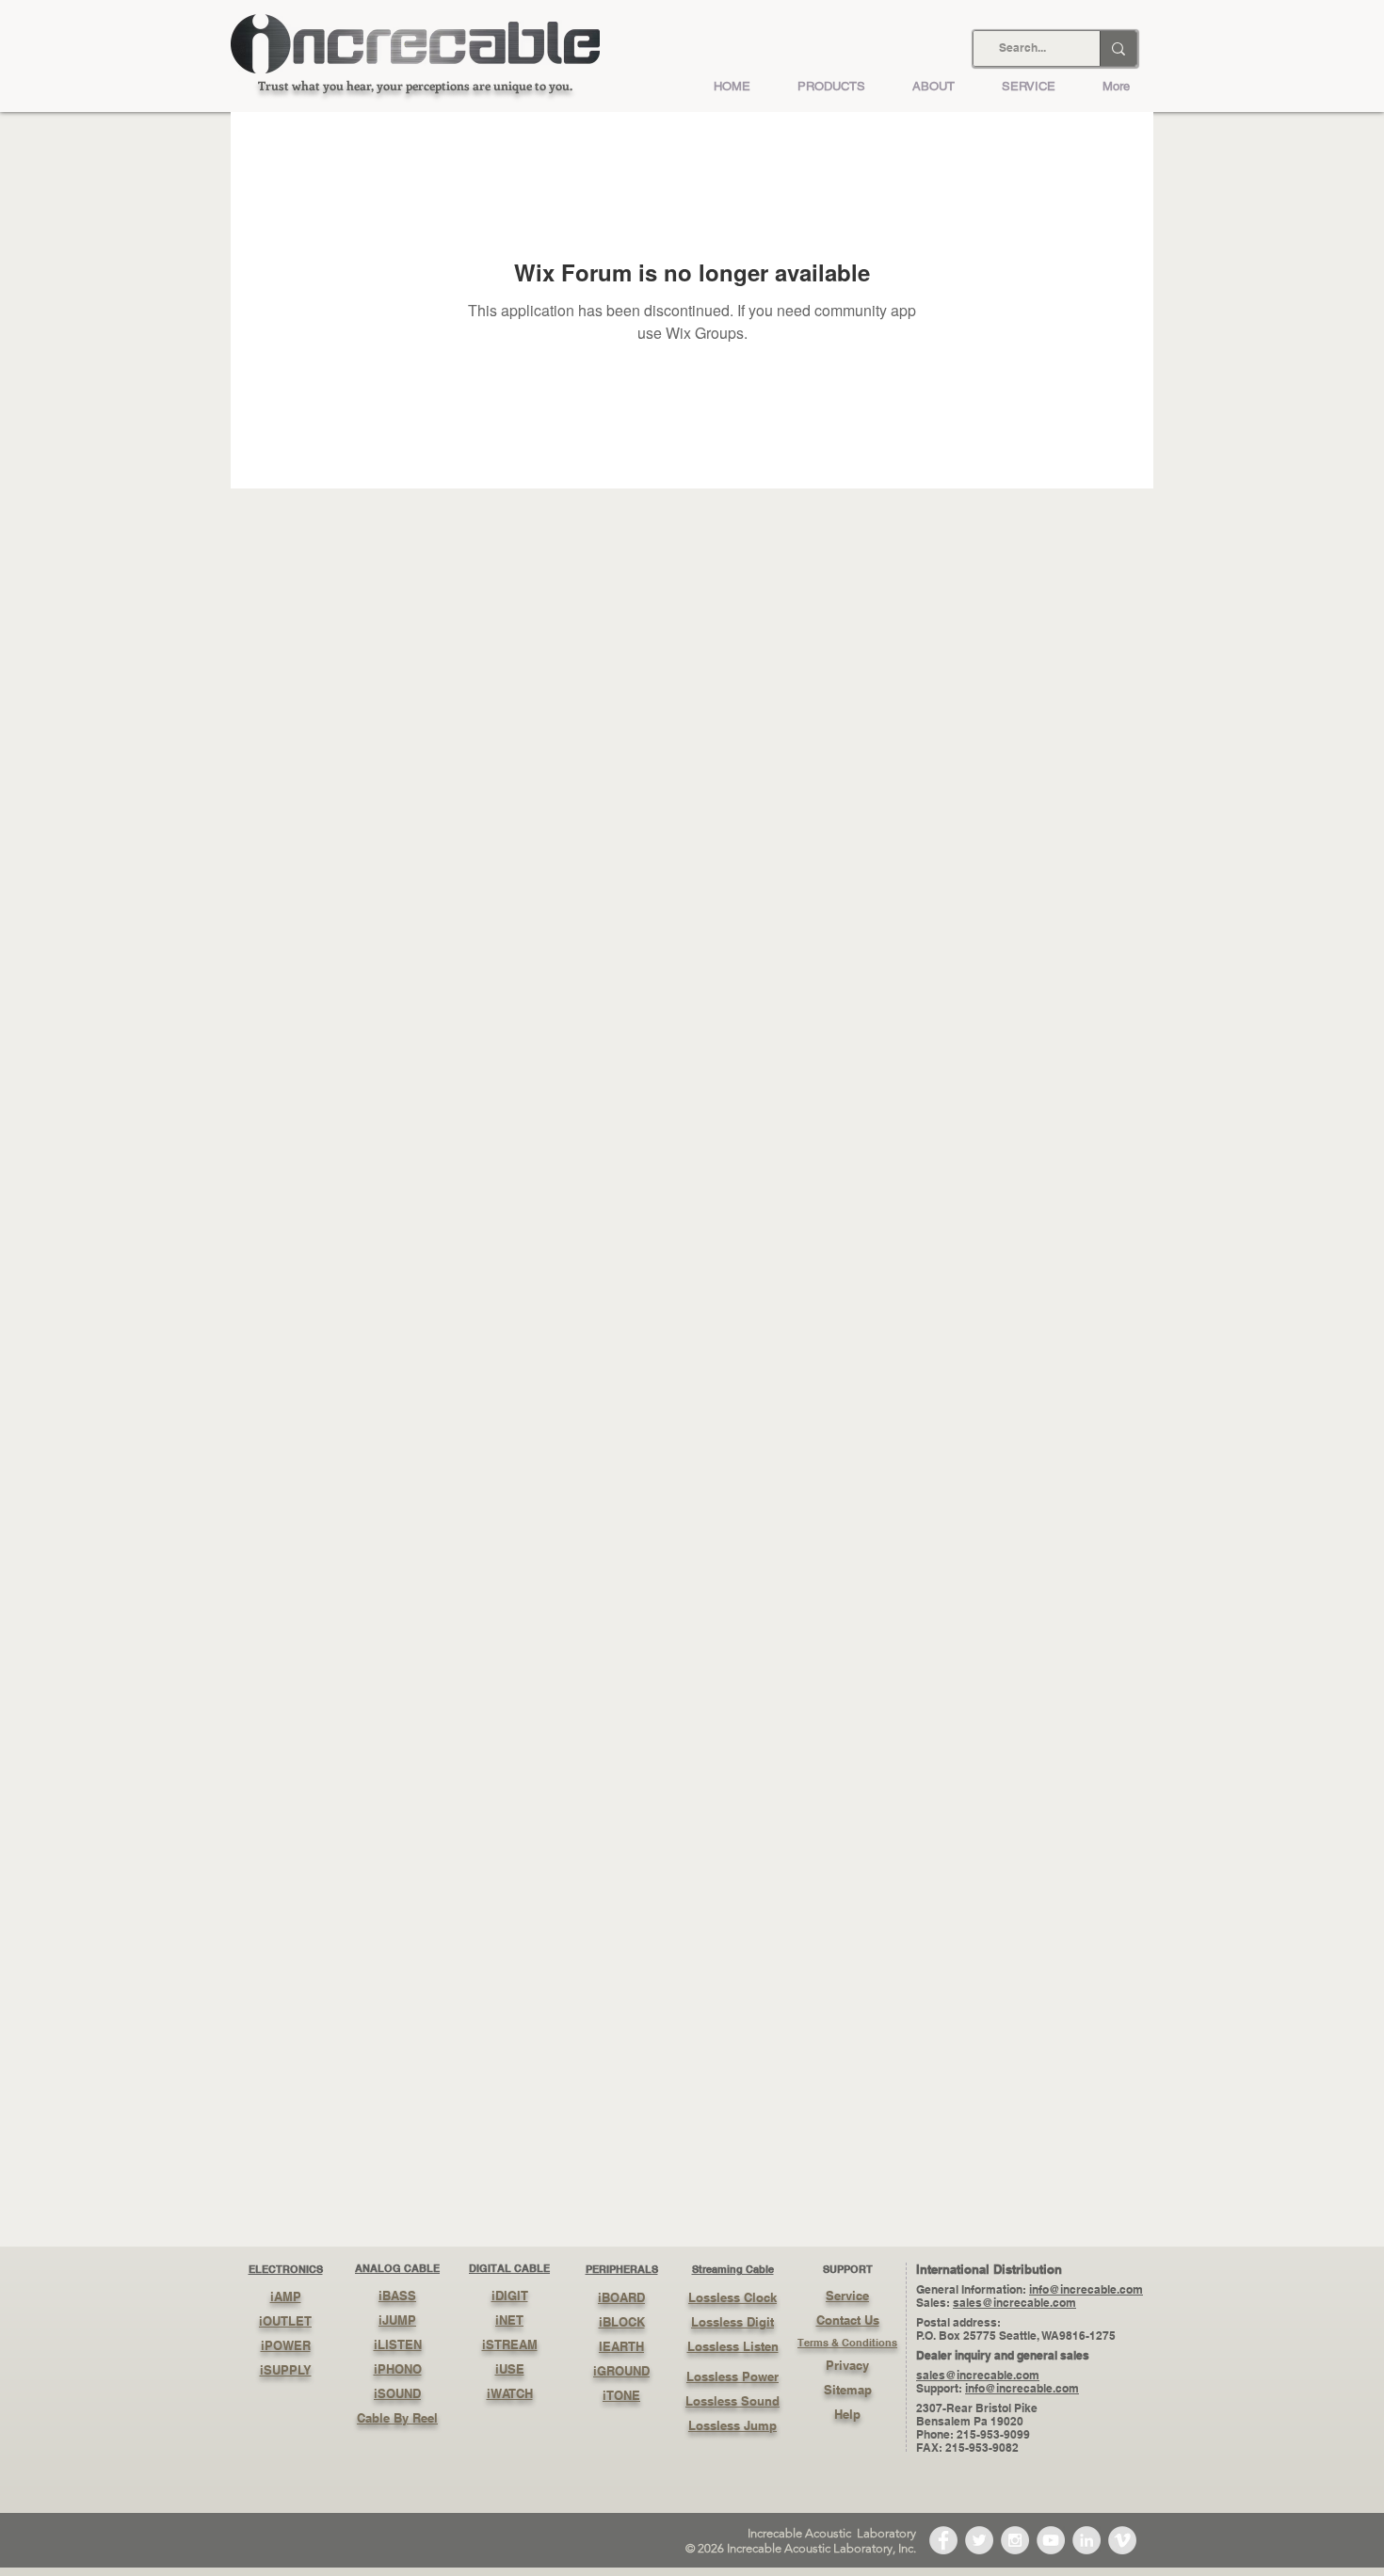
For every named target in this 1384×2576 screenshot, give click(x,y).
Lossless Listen (733, 2346)
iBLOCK (622, 2322)
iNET (509, 2320)
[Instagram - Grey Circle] (1015, 2540)
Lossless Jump (732, 2425)
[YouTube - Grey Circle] (1051, 2540)
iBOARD (621, 2297)
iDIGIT (510, 2296)
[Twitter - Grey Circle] (979, 2540)
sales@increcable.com (1014, 2303)
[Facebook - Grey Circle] (943, 2540)
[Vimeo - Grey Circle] (1122, 2540)
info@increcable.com (1086, 2289)
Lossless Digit (732, 2322)
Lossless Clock (732, 2297)
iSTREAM (510, 2344)
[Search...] (1118, 48)
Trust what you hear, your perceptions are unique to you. (415, 85)
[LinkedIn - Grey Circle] (1086, 2540)
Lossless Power (732, 2376)
